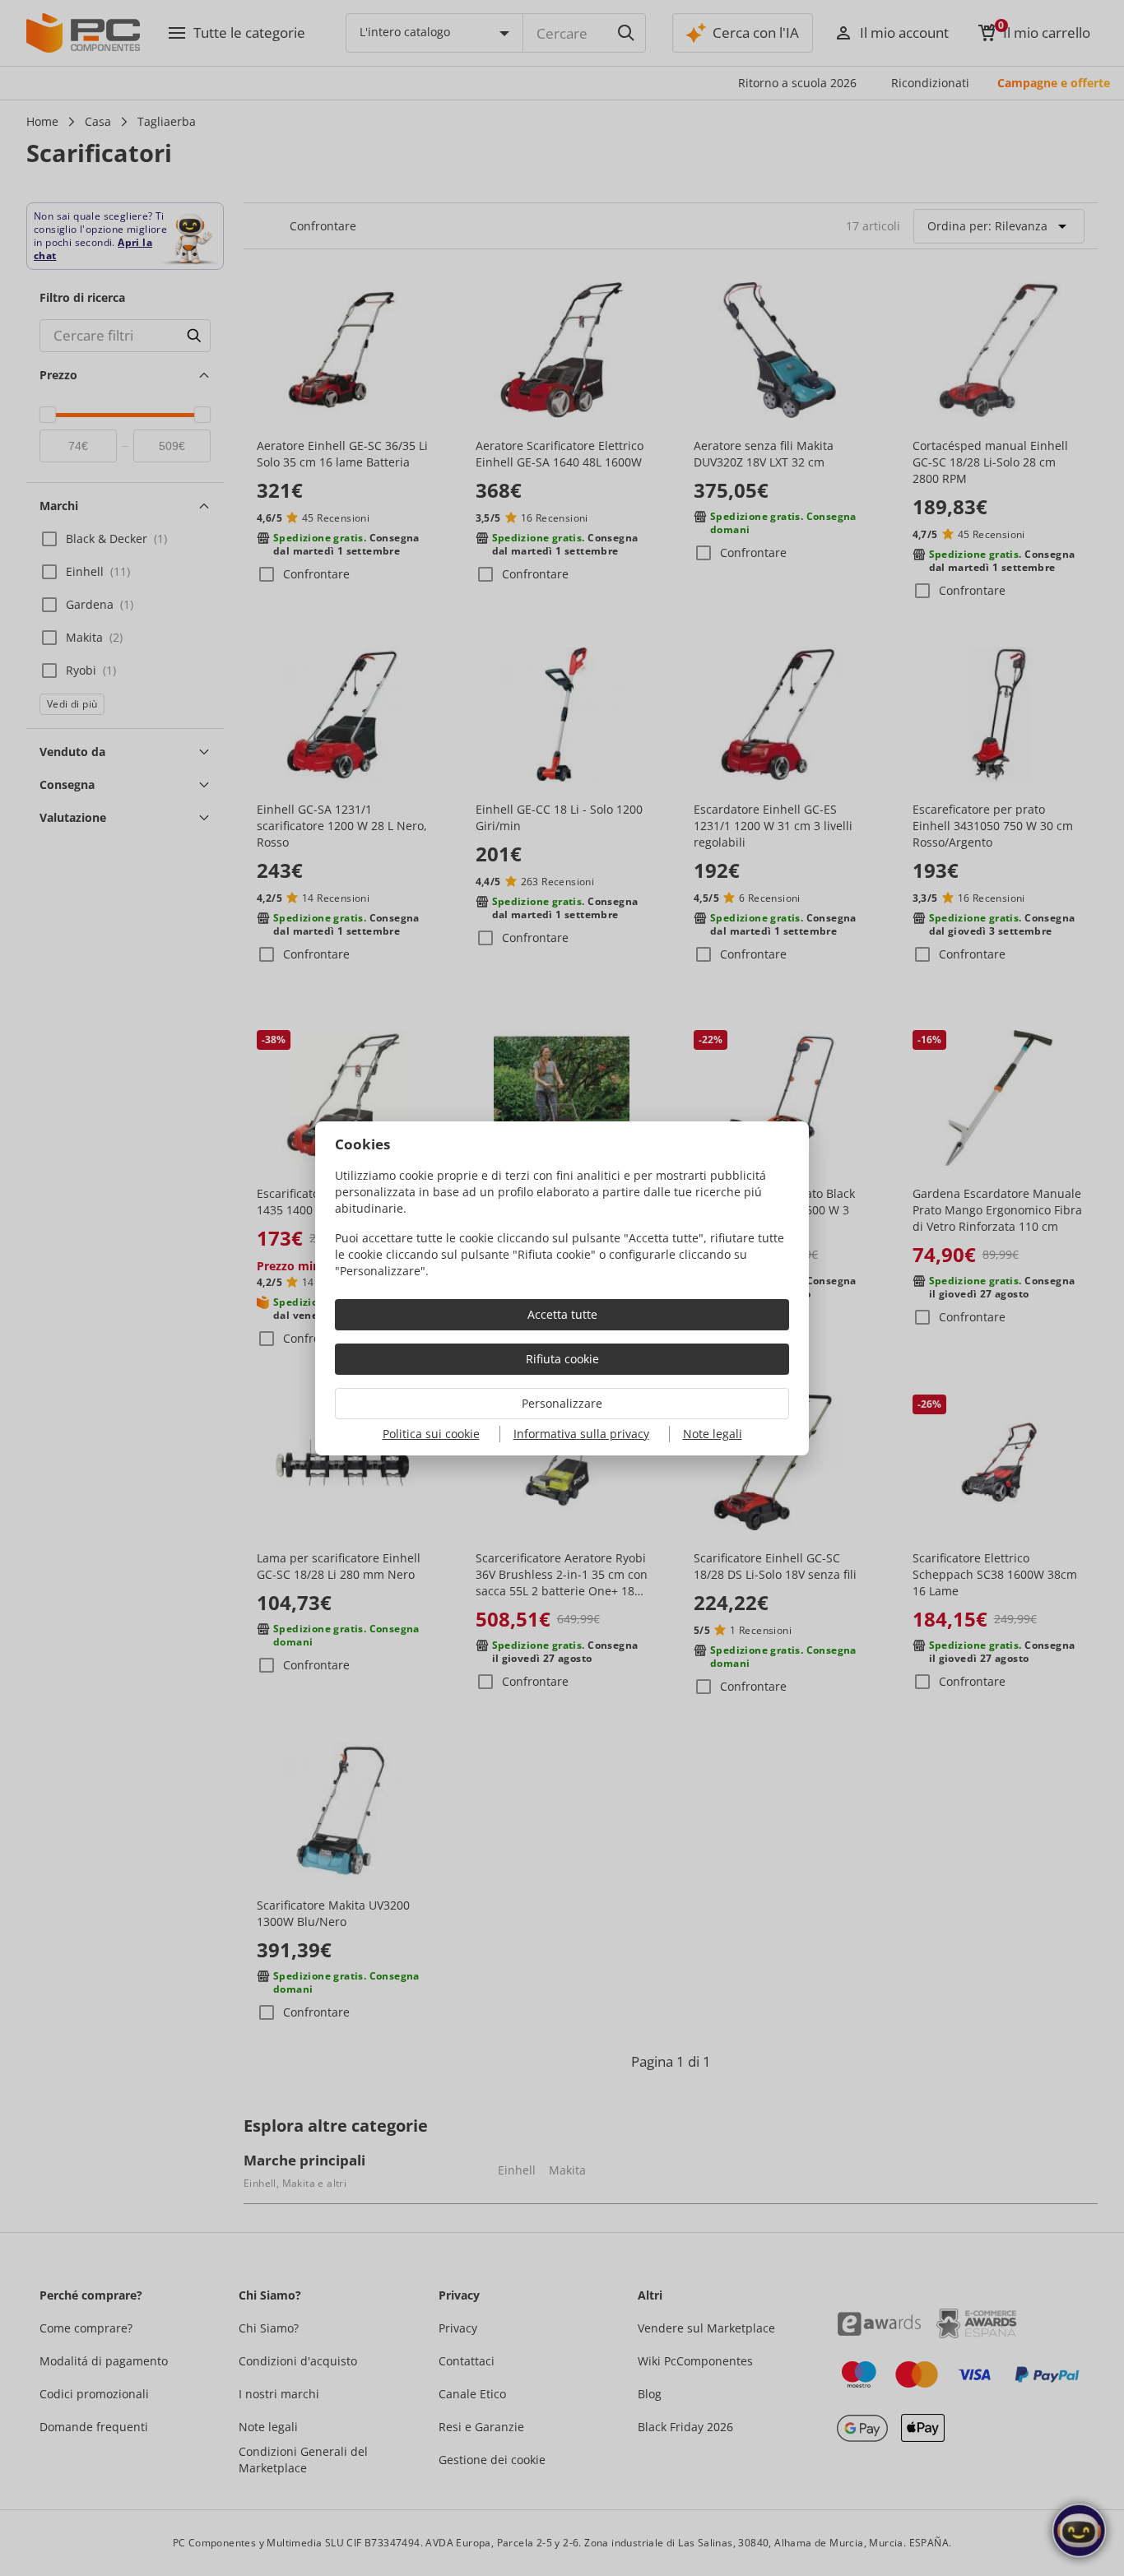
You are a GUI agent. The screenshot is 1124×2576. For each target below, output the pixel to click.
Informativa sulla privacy (581, 1434)
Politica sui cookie (431, 1434)
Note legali (713, 1434)
